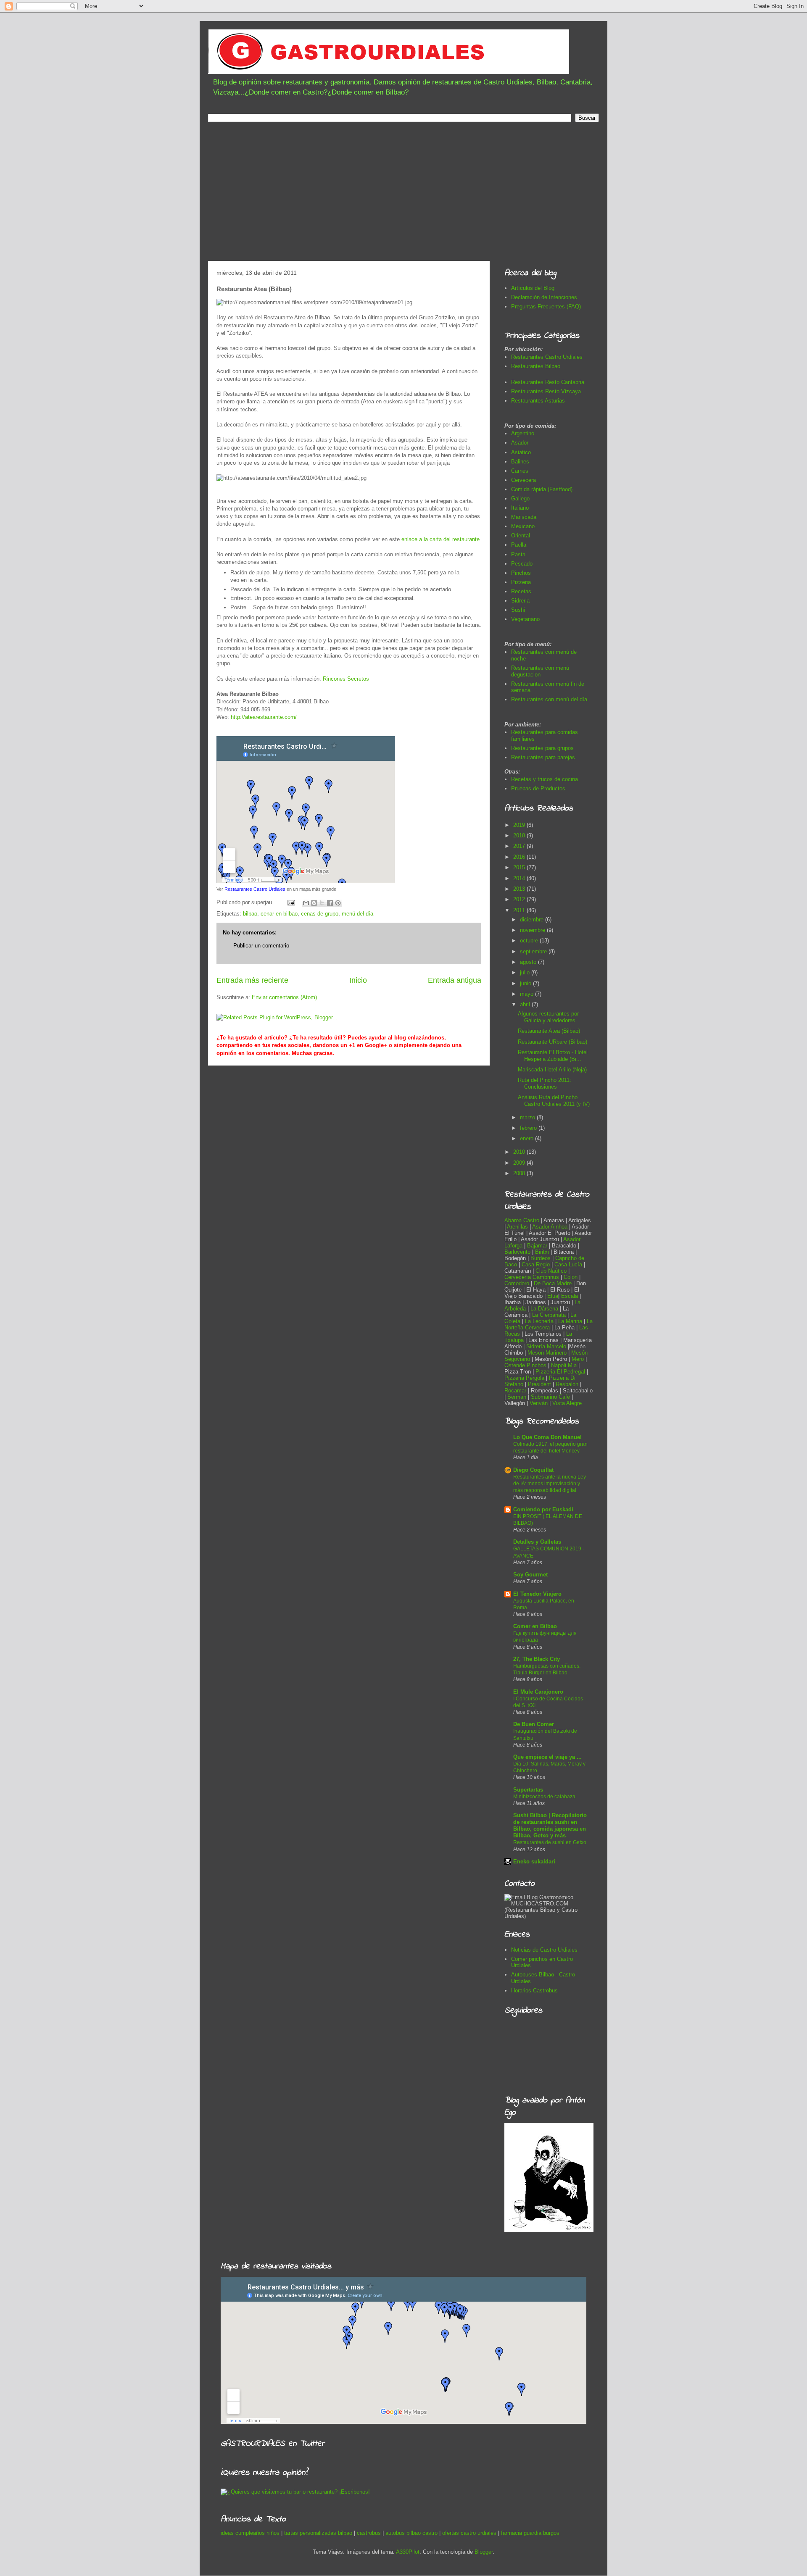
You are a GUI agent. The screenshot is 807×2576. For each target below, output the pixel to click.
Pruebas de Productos (538, 788)
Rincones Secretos (346, 679)
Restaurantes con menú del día (549, 699)
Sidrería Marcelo (546, 1346)
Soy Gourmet (530, 1575)
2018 (520, 835)
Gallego (520, 499)
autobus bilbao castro (411, 2533)
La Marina (570, 1321)
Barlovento (517, 1252)
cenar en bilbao (279, 914)
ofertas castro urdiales (469, 2533)
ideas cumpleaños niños (250, 2533)
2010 (520, 1152)
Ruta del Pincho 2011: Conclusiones (545, 1083)
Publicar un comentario (261, 946)
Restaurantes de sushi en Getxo (550, 1842)
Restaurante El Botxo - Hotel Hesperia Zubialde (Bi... (553, 1056)
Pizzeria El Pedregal (560, 1372)
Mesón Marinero (547, 1353)
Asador (520, 443)
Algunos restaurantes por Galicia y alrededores (548, 1017)
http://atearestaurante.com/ (264, 717)
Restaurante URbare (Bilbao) (553, 1042)
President (540, 1384)
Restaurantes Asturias (538, 401)
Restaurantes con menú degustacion (540, 671)
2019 (520, 825)
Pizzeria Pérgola (524, 1378)
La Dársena (544, 1309)
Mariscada (524, 517)
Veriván (539, 1403)
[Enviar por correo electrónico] (306, 903)
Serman (517, 1397)
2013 (520, 889)
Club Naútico (551, 1271)
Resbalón (568, 1384)
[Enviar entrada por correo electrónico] (291, 902)
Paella (519, 545)
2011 (520, 910)
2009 (520, 1163)
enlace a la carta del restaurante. (441, 539)
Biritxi (543, 1252)
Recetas (521, 591)
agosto (529, 962)
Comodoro (517, 1283)
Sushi (518, 610)
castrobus (369, 2533)
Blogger (484, 2552)
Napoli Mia (564, 1365)
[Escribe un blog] (314, 903)
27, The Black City (537, 1659)
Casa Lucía (568, 1264)
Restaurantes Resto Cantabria (548, 382)
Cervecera (523, 480)
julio (526, 972)
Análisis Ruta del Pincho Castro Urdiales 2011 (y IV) (554, 1101)
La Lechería (539, 1321)
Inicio (358, 980)
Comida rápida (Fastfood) (542, 489)
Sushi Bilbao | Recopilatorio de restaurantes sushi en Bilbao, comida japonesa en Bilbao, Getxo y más (550, 1825)
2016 (520, 857)
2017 (520, 846)
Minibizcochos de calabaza (544, 1797)
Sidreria (520, 601)
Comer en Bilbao (535, 1626)
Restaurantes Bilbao (536, 366)
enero (527, 1138)
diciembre (533, 920)
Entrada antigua (455, 980)
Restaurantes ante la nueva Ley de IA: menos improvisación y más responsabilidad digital (550, 1484)
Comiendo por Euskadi (543, 1509)
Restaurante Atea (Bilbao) (549, 1031)
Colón (571, 1277)
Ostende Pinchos (525, 1365)
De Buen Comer (534, 1724)
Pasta (518, 554)
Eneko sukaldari (534, 1862)
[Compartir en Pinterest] (338, 903)
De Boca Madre (553, 1283)
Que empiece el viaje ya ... (547, 1757)
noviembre (533, 930)
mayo (527, 994)
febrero (529, 1128)
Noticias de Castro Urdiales (544, 1950)
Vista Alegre (567, 1403)
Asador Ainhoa (550, 1227)
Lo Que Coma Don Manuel (547, 1437)
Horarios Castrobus (534, 1991)
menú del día (357, 914)
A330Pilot (408, 2552)
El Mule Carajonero (538, 1692)
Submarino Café (550, 1397)
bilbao (250, 914)
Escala (570, 1296)
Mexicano (523, 526)
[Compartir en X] (322, 903)
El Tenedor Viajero (537, 1594)
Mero (578, 1359)
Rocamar (516, 1391)
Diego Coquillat (533, 1470)
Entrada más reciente (252, 980)
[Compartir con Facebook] (330, 903)
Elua (553, 1296)
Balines (520, 462)
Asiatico (521, 452)
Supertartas (528, 1790)
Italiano (520, 508)
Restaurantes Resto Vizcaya (546, 391)
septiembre (534, 951)
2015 (520, 867)
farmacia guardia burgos (530, 2533)
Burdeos (541, 1258)
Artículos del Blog (533, 288)
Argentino (523, 433)
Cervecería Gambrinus (532, 1277)
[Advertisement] (403, 194)
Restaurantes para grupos (542, 748)
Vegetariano (525, 619)
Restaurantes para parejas (543, 757)
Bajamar (538, 1246)
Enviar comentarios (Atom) (284, 997)
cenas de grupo (320, 914)
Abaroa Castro (522, 1220)
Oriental (521, 535)
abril (526, 1004)
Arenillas (518, 1227)
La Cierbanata (549, 1315)
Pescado (522, 564)
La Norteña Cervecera (549, 1324)
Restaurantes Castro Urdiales (255, 889)
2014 (520, 878)
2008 (520, 1173)
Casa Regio (536, 1264)
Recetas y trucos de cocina (545, 779)
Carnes (520, 471)
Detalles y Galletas (537, 1542)
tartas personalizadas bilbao (318, 2533)
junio (526, 983)
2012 (520, 899)
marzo (528, 1117)
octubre (530, 941)
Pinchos (521, 573)
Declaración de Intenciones (544, 297)
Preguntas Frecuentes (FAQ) (546, 307)
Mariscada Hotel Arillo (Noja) (552, 1070)
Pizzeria (521, 582)
